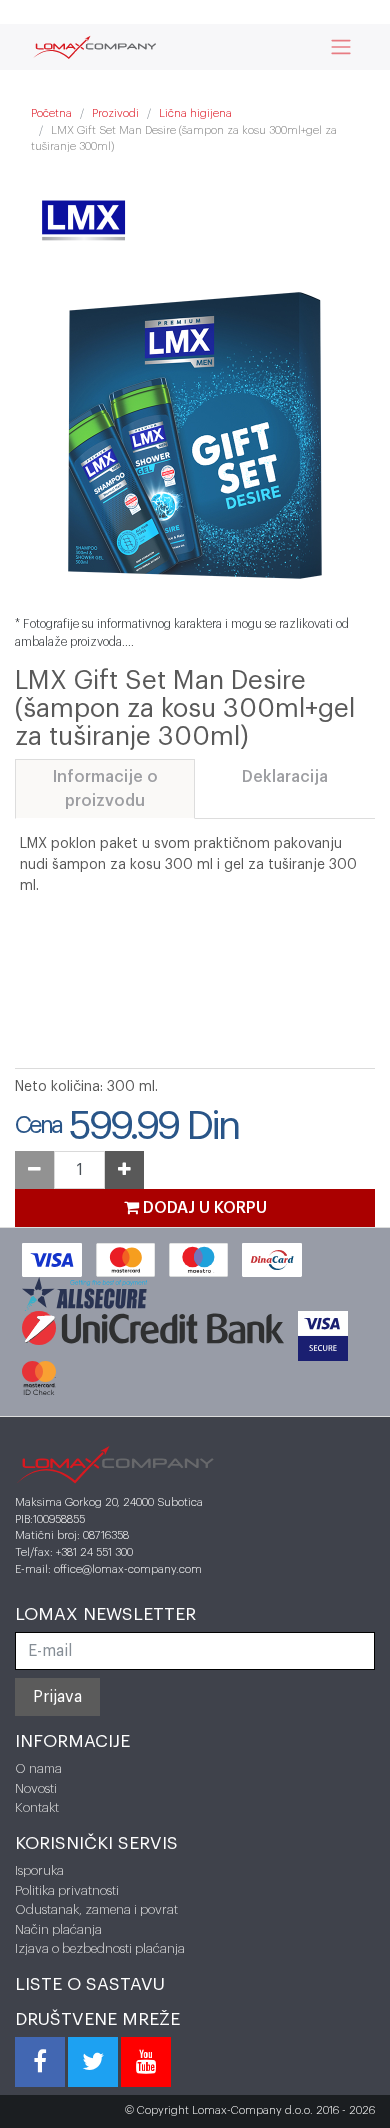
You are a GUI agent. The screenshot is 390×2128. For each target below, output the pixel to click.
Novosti (36, 1788)
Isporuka (39, 1870)
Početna (51, 113)
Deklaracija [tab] (285, 777)
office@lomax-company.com (128, 1569)
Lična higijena (195, 113)
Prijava (57, 1697)
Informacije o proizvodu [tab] (105, 789)
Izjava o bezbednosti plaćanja (100, 1948)
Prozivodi (115, 113)
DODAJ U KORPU (203, 1208)
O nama (38, 1768)
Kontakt (37, 1807)
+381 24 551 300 (94, 1552)
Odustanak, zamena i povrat (96, 1909)
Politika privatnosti (67, 1890)
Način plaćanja (58, 1929)
